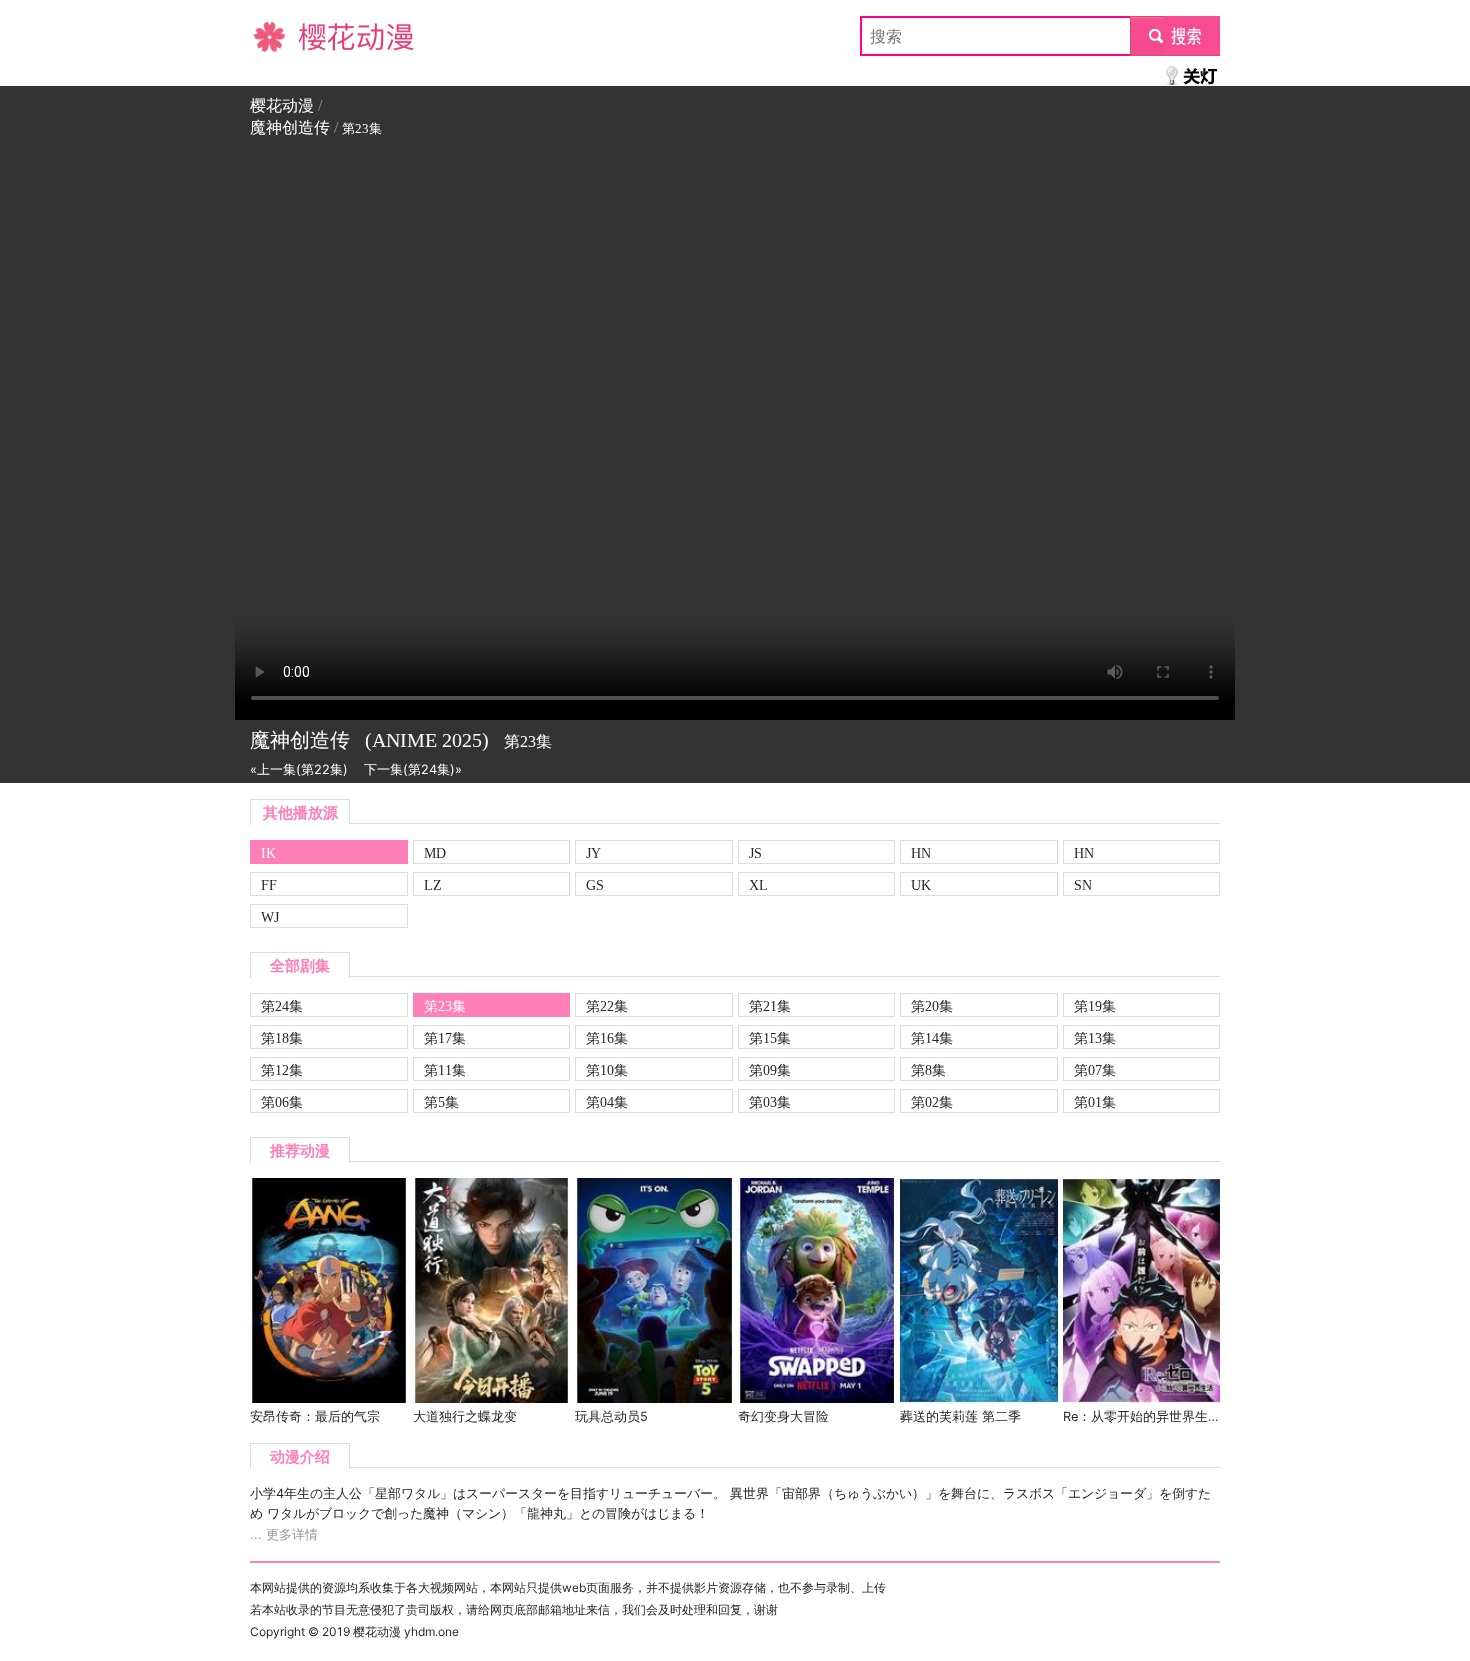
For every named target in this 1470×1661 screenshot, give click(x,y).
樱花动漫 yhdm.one (406, 1631)
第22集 (607, 1006)
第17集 (445, 1038)
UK (921, 885)
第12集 (282, 1070)
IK (268, 853)
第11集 (445, 1070)
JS (755, 853)
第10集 (607, 1070)
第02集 (932, 1102)
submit (1175, 36)
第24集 (282, 1006)
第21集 (770, 1006)
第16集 (607, 1038)
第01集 (1095, 1102)
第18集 (282, 1038)
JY (593, 853)
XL (758, 885)
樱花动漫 (282, 36)
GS (595, 885)
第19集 (1095, 1006)
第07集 (1095, 1070)
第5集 (441, 1102)
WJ (270, 917)
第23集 (445, 1006)
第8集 (928, 1070)
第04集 (607, 1102)
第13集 (1095, 1038)
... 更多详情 (284, 1534)
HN (921, 853)
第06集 (282, 1102)
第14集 (932, 1038)
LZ (433, 885)
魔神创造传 (290, 127)
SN (1083, 885)
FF (269, 885)
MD (435, 853)
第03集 (770, 1102)
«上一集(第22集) (299, 769)
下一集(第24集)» (413, 769)
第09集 (770, 1070)
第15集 (770, 1038)
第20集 (932, 1006)
